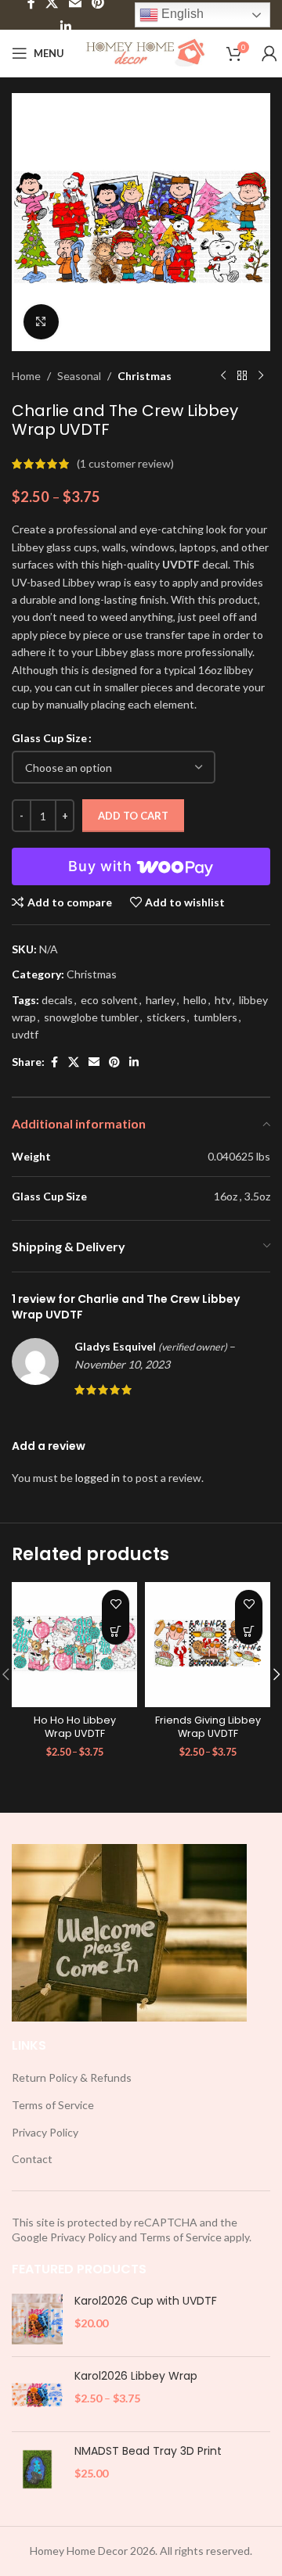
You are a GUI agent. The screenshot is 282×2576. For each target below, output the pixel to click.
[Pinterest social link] (114, 1062)
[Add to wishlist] (116, 1604)
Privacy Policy (45, 2132)
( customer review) (125, 463)
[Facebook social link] (54, 1062)
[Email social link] (94, 1062)
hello (195, 1000)
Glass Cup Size (49, 738)
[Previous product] (223, 376)
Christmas (145, 376)
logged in (98, 1478)
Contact (32, 2159)
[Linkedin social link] (65, 27)
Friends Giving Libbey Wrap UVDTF (208, 1727)
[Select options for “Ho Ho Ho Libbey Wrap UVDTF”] (116, 1631)
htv (223, 1000)
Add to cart (133, 816)
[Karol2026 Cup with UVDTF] (37, 2319)
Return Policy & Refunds (72, 2077)
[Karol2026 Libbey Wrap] (37, 2394)
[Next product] (261, 376)
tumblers (215, 1017)
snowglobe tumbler (91, 1017)
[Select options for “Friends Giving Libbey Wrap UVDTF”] (249, 1631)
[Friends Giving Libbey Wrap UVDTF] (208, 1645)
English (181, 14)
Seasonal (79, 376)
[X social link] (74, 1062)
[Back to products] (242, 376)
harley (161, 1000)
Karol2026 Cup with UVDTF (146, 2301)
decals (57, 1000)
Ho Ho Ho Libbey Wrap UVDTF (75, 1727)
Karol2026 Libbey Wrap (136, 2376)
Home (26, 376)
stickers (166, 1017)
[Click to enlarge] (41, 322)
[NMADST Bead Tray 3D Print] (37, 2469)
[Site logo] (145, 52)
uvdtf (25, 1034)
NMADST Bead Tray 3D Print (148, 2451)
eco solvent (109, 1000)
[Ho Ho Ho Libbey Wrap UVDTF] (74, 1645)
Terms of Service (53, 2105)
